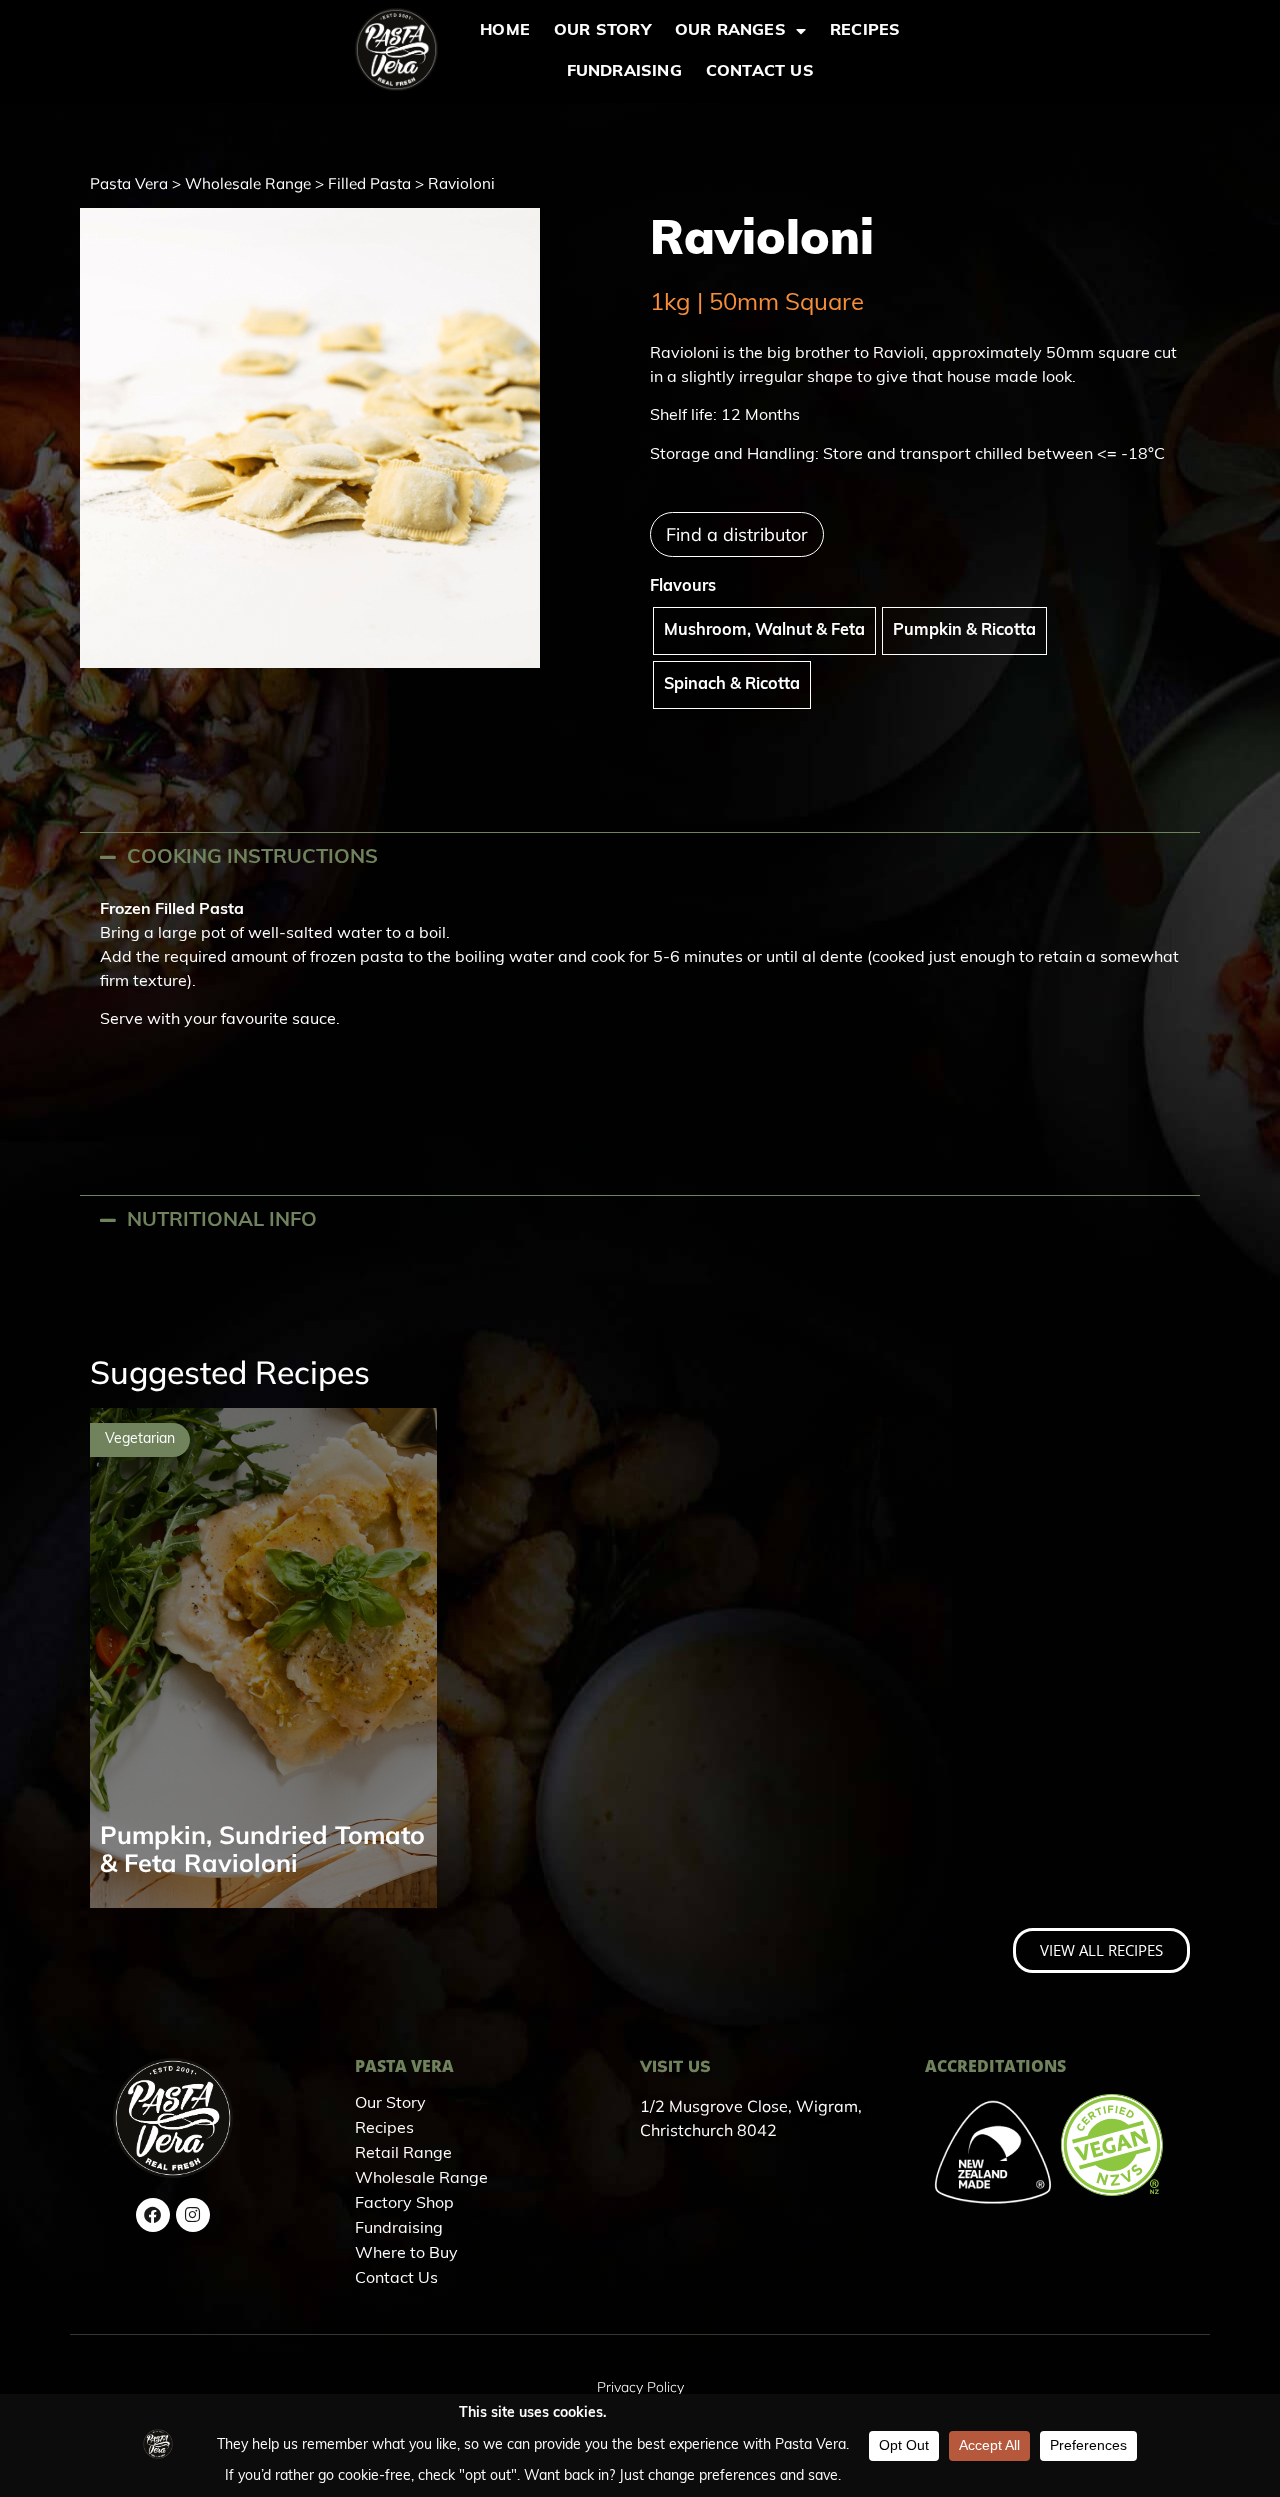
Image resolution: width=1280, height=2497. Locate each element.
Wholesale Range (248, 183)
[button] (640, 857)
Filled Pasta (369, 183)
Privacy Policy (640, 2387)
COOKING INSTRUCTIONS (252, 858)
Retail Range (403, 2154)
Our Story (602, 31)
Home (505, 31)
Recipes (865, 31)
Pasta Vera (129, 183)
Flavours (683, 587)
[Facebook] (153, 2215)
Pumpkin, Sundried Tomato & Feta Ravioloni (262, 1848)
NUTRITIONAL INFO (222, 1221)
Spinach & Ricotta (732, 685)
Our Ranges (730, 31)
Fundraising (624, 72)
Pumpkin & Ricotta (964, 631)
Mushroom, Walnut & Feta (764, 631)
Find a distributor (737, 534)
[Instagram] (193, 2215)
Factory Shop (404, 2204)
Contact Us (760, 72)
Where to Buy (406, 2254)
